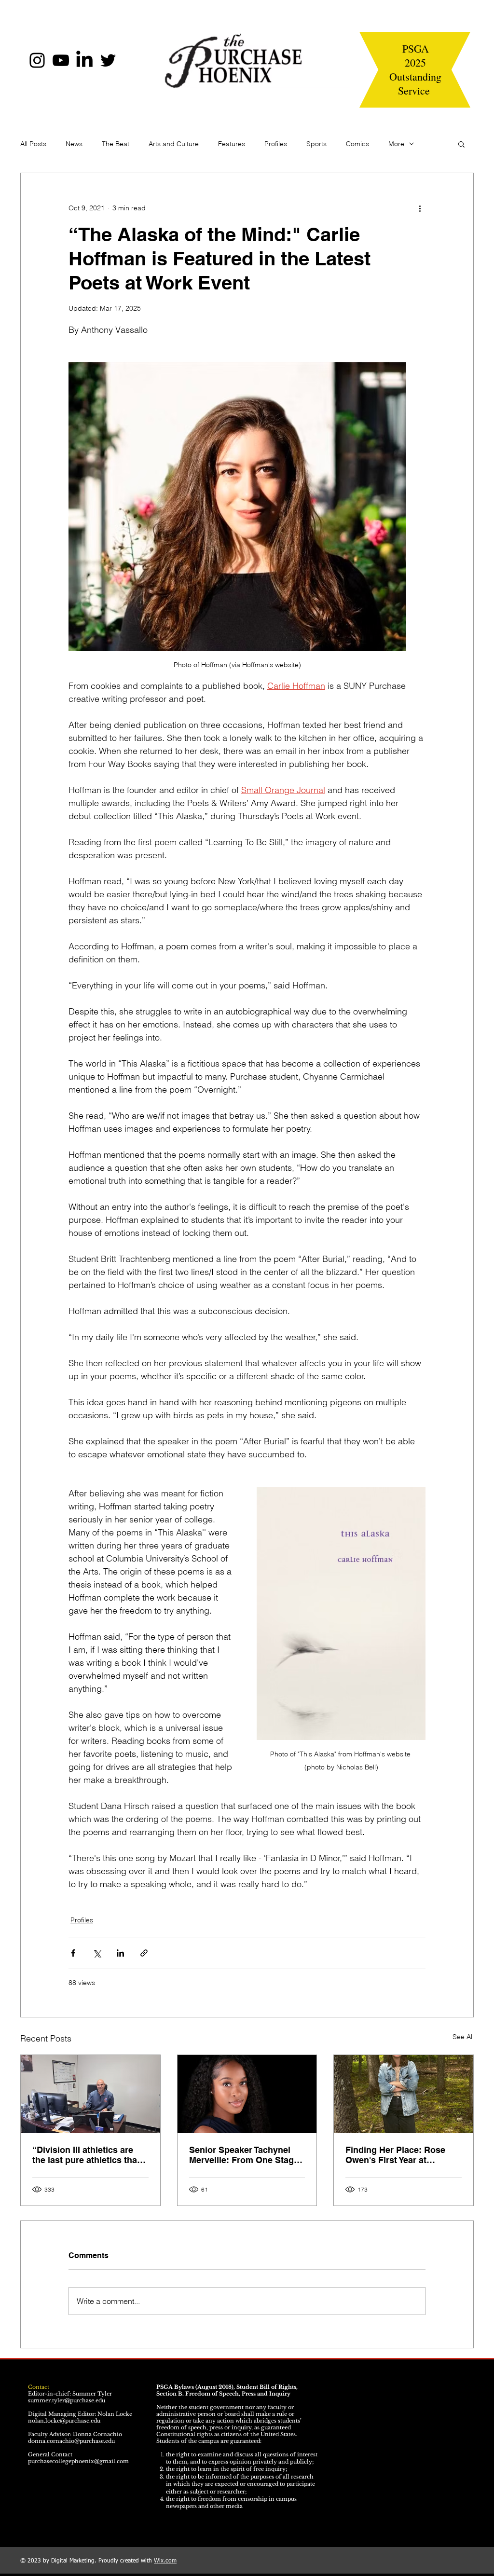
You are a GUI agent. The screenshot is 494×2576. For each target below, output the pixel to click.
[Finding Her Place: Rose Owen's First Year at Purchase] (404, 2094)
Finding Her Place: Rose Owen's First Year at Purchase (395, 2155)
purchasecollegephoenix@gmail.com (78, 2461)
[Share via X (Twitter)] (97, 1953)
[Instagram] (37, 60)
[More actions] (420, 208)
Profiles (276, 144)
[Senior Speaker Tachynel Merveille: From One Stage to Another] (247, 2094)
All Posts (33, 144)
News (74, 144)
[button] (461, 144)
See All (463, 2037)
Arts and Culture (174, 144)
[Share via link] (144, 1953)
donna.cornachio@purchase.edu (71, 2441)
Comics (357, 144)
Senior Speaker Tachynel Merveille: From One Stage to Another (244, 2155)
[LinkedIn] (84, 60)
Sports (316, 144)
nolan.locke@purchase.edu (64, 2421)
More (396, 144)
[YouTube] (61, 60)
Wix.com (165, 2561)
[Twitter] (108, 60)
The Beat (116, 144)
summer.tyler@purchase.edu (67, 2400)
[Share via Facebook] (73, 1953)
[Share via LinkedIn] (120, 1953)
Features (232, 144)
